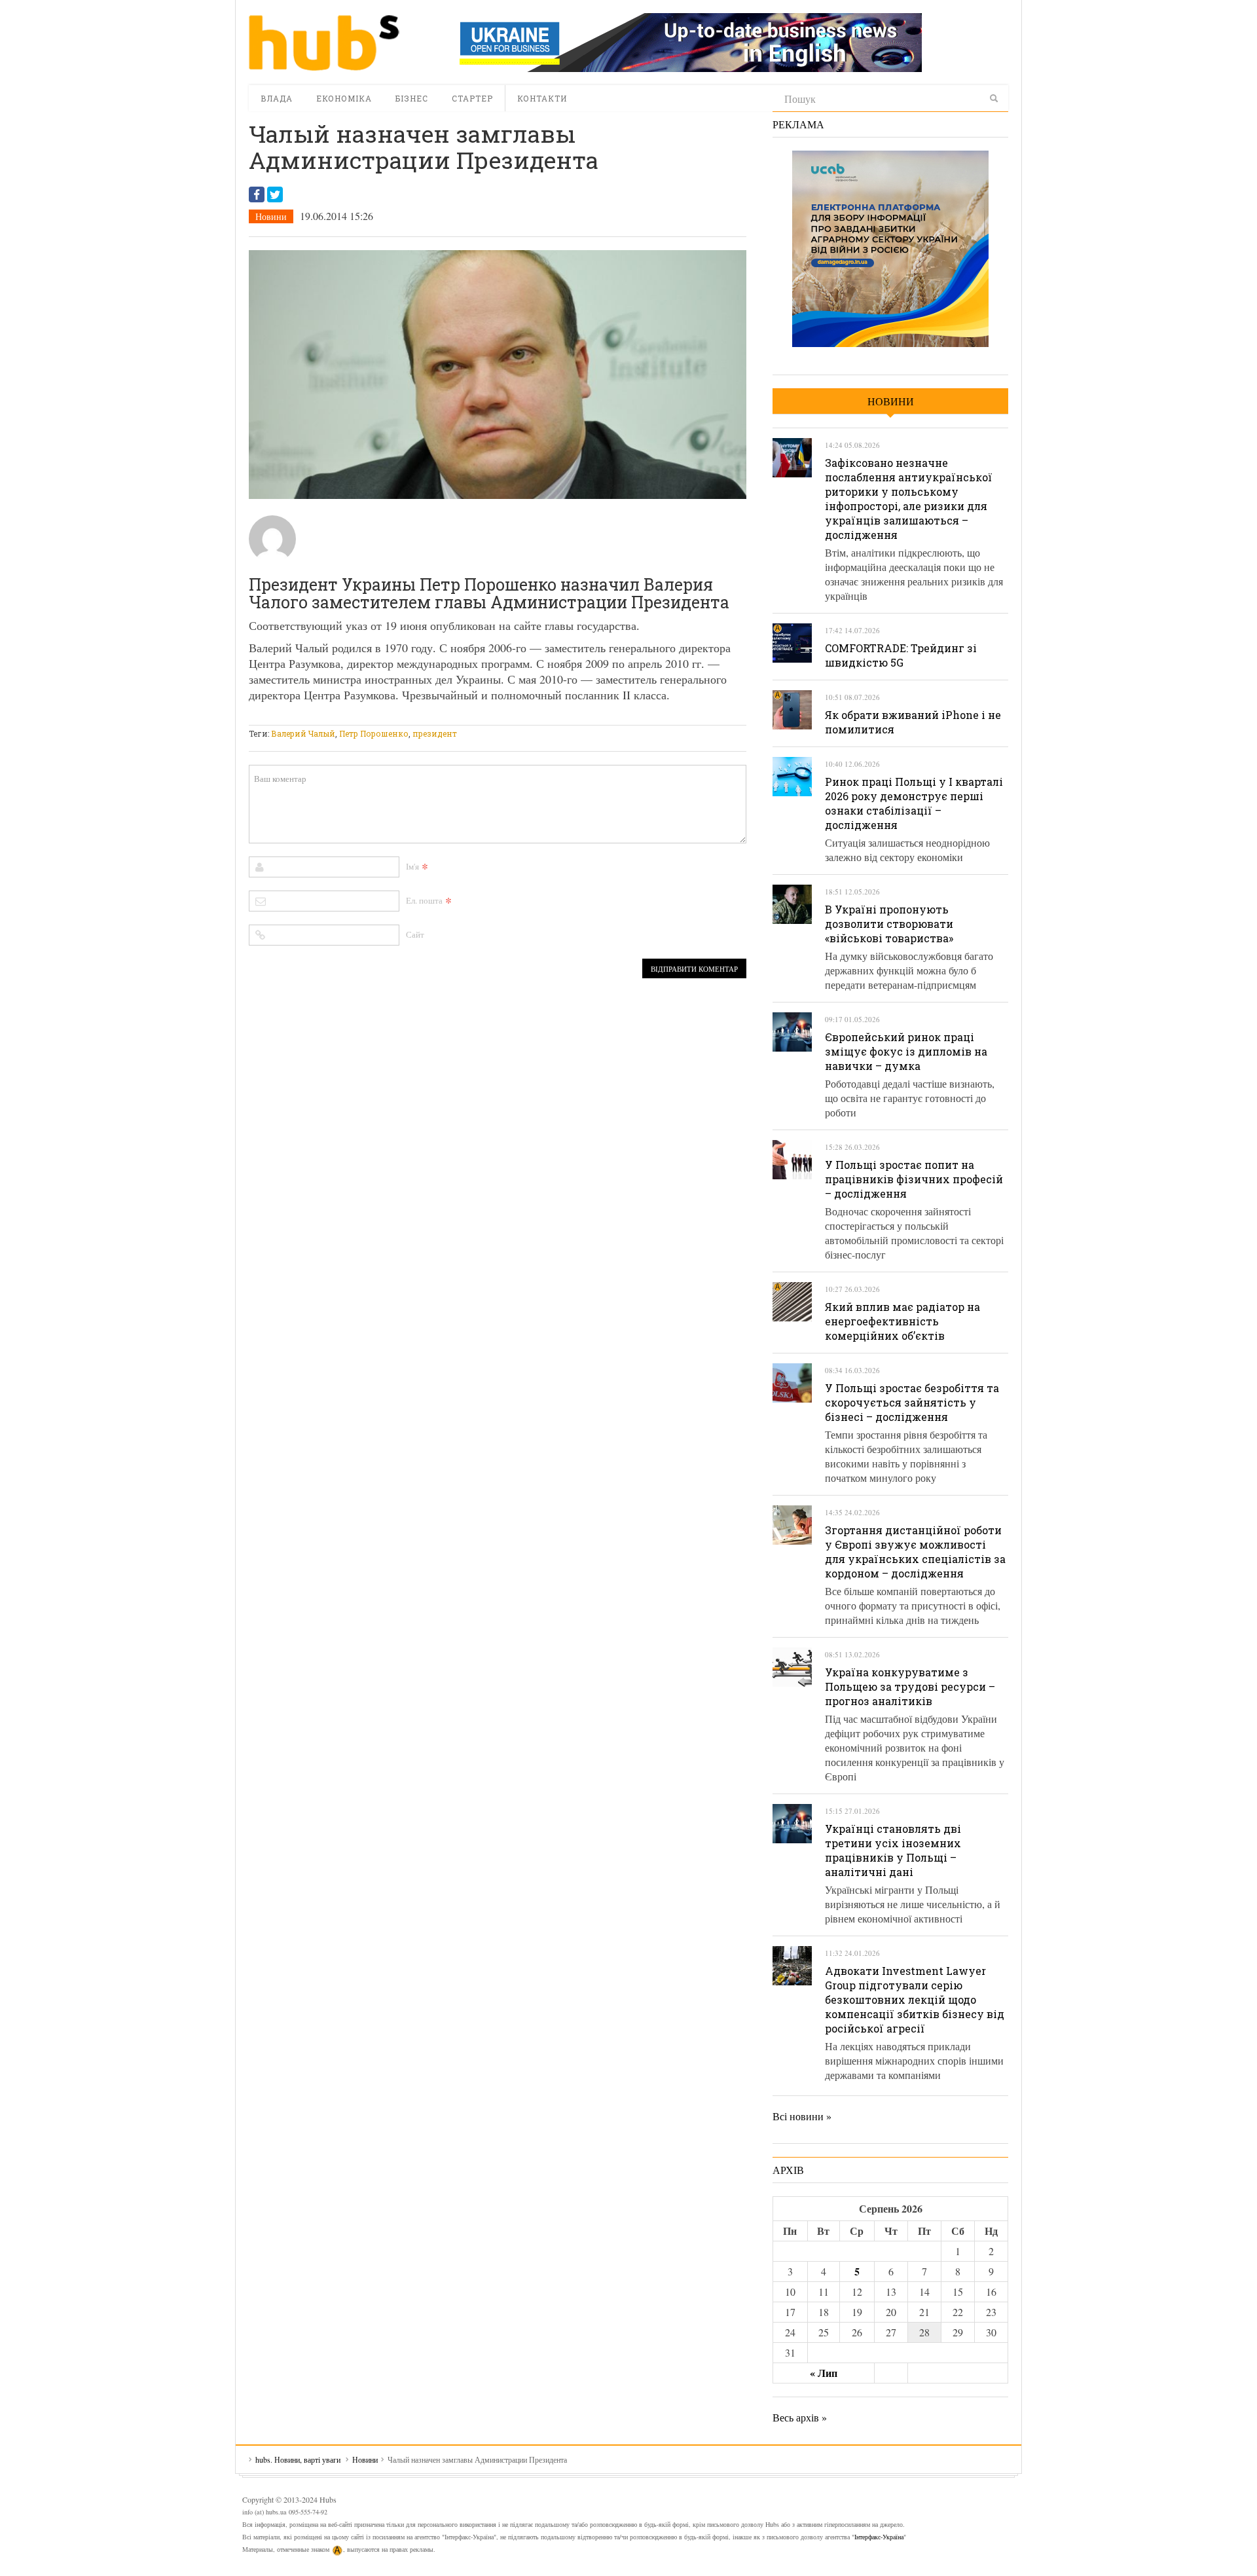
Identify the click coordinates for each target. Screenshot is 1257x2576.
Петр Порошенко (374, 733)
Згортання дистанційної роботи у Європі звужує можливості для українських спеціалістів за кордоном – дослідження (915, 1552)
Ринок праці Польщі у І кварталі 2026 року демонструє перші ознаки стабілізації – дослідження (914, 803)
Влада (277, 98)
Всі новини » (802, 2116)
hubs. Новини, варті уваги (324, 43)
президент (435, 733)
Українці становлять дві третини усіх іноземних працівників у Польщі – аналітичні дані (893, 1850)
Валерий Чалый (303, 733)
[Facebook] (257, 194)
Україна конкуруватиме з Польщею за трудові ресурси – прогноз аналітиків (910, 1686)
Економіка (344, 98)
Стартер (472, 98)
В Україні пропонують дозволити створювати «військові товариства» (889, 924)
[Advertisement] (487, 717)
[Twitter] (275, 194)
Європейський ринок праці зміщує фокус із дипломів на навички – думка (906, 1051)
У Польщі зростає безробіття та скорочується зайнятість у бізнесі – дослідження (912, 1402)
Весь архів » (800, 2417)
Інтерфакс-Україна (879, 2537)
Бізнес (412, 98)
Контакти (542, 98)
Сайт (415, 934)
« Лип (824, 2373)
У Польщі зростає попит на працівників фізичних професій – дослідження (914, 1179)
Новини (271, 216)
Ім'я (412, 866)
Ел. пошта (424, 900)
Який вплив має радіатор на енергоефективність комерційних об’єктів (902, 1321)
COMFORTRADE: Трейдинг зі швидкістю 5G (901, 655)
